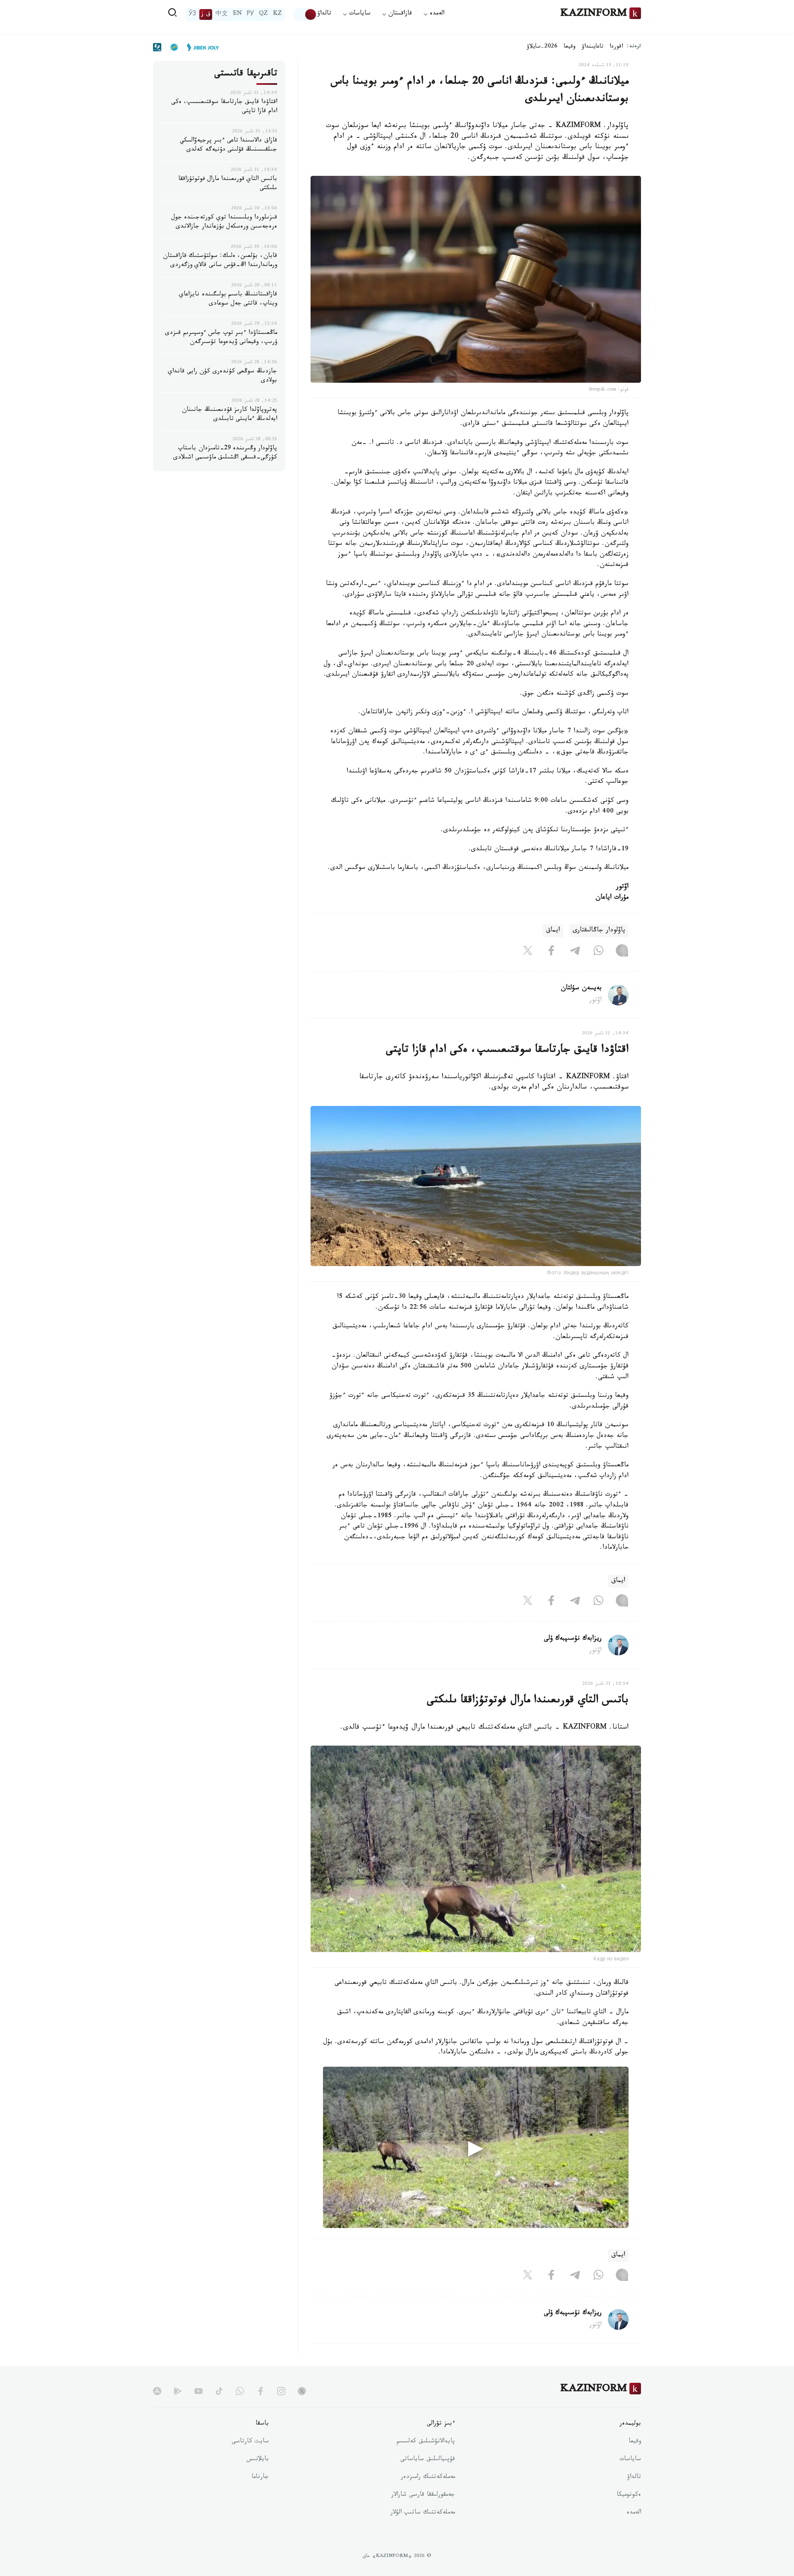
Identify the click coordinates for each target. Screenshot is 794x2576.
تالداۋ (324, 14)
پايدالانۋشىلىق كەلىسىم (426, 2442)
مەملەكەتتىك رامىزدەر (428, 2478)
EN (237, 14)
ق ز (206, 14)
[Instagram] (622, 952)
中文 (222, 14)
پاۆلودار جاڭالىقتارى (599, 931)
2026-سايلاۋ (542, 47)
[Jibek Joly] (201, 47)
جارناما (260, 2478)
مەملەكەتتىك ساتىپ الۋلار (423, 2513)
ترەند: (634, 47)
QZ (263, 14)
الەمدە (634, 2513)
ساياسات (630, 2460)
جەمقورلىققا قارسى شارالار (423, 2495)
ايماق (553, 931)
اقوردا (616, 47)
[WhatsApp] (598, 952)
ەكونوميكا (629, 2495)
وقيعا (570, 47)
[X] (528, 952)
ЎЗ (192, 14)
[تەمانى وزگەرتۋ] (305, 14)
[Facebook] (551, 952)
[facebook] (261, 2391)
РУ (250, 14)
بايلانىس (258, 2460)
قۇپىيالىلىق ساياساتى (428, 2460)
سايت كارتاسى (250, 2442)
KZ (277, 14)
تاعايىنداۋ (593, 47)
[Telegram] (575, 952)
